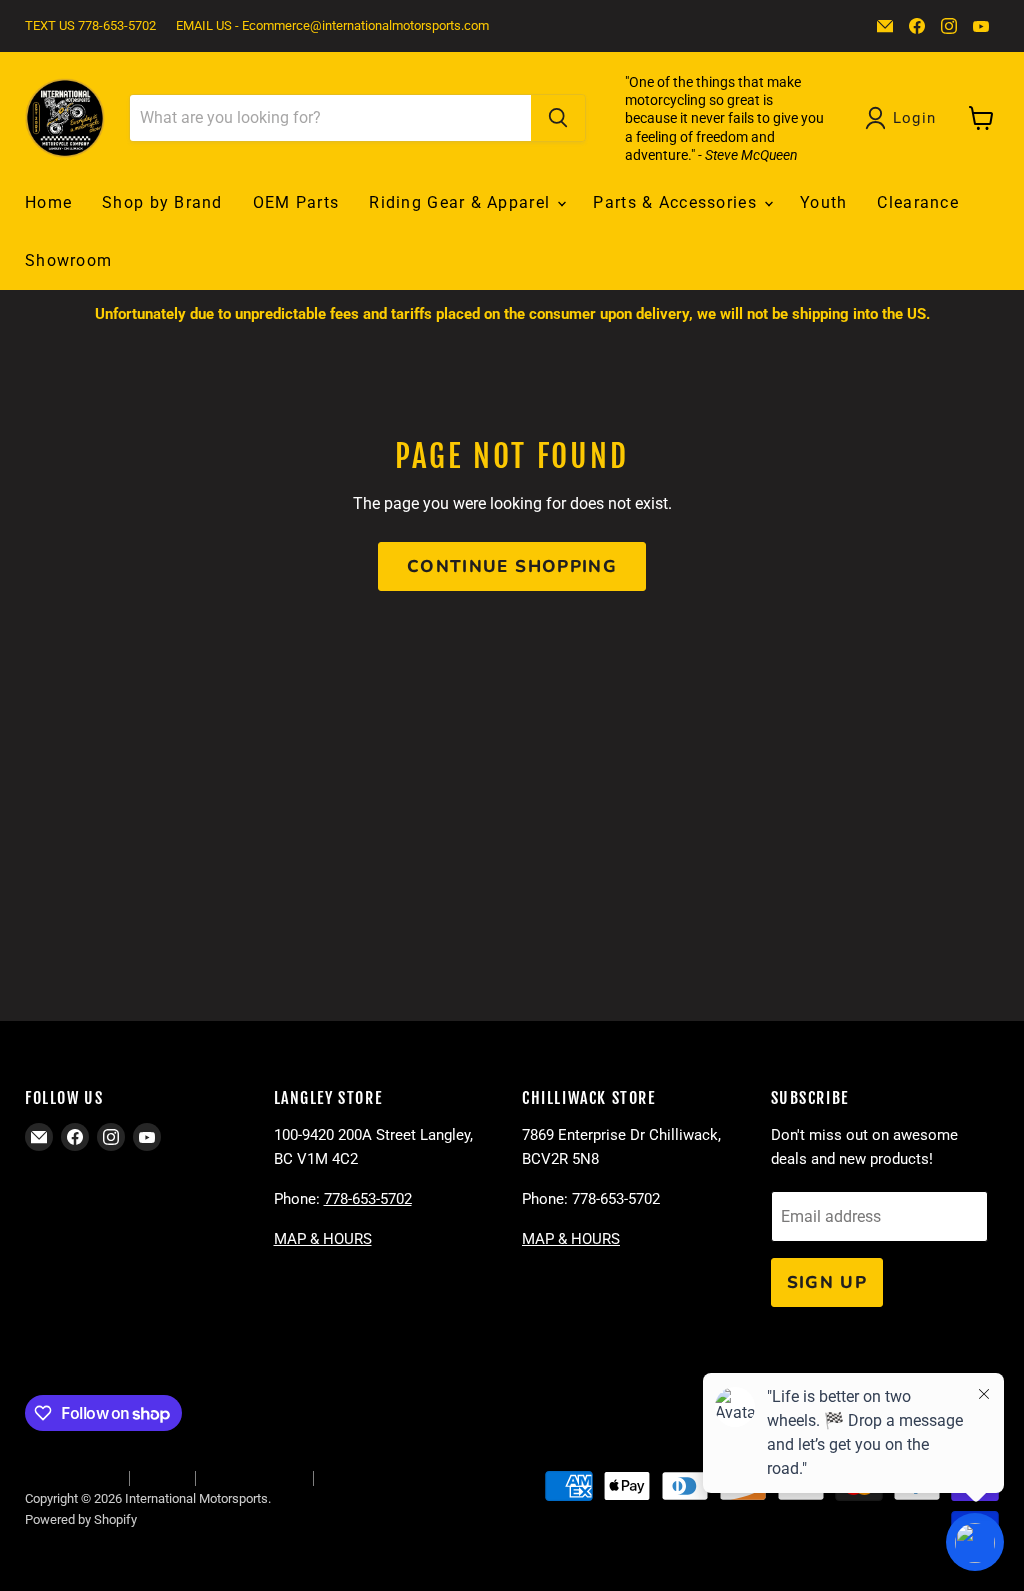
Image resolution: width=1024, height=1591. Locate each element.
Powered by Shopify (81, 1519)
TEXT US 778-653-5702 (90, 26)
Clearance (918, 202)
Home (48, 202)
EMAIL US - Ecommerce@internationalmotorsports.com (332, 26)
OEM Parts (296, 202)
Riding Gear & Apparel (462, 202)
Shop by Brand (162, 202)
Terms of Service (254, 1477)
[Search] (558, 118)
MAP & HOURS (323, 1239)
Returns (162, 1477)
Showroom (68, 260)
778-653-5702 (368, 1199)
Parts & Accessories (677, 202)
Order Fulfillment (71, 1477)
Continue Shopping (512, 566)
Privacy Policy (363, 1477)
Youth (823, 202)
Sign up (827, 1282)
